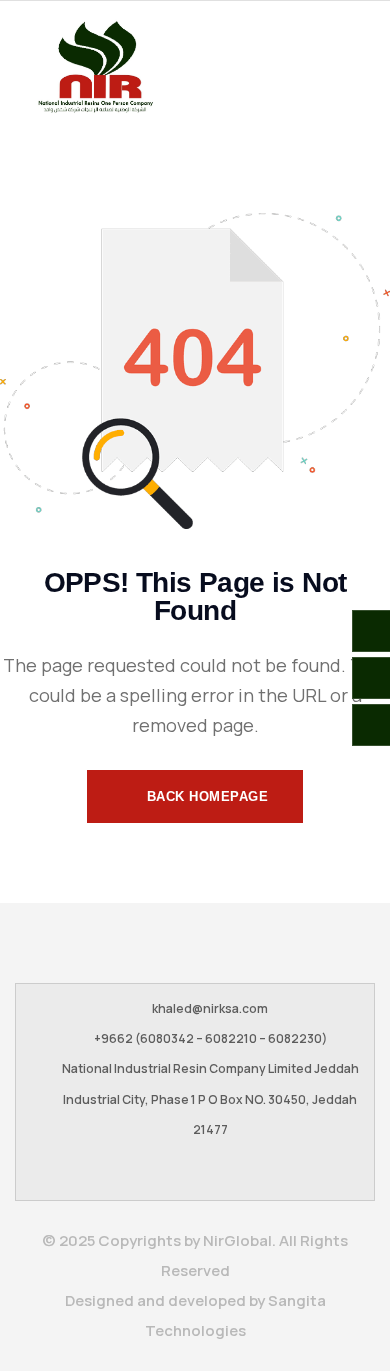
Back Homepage (205, 796)
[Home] (95, 67)
